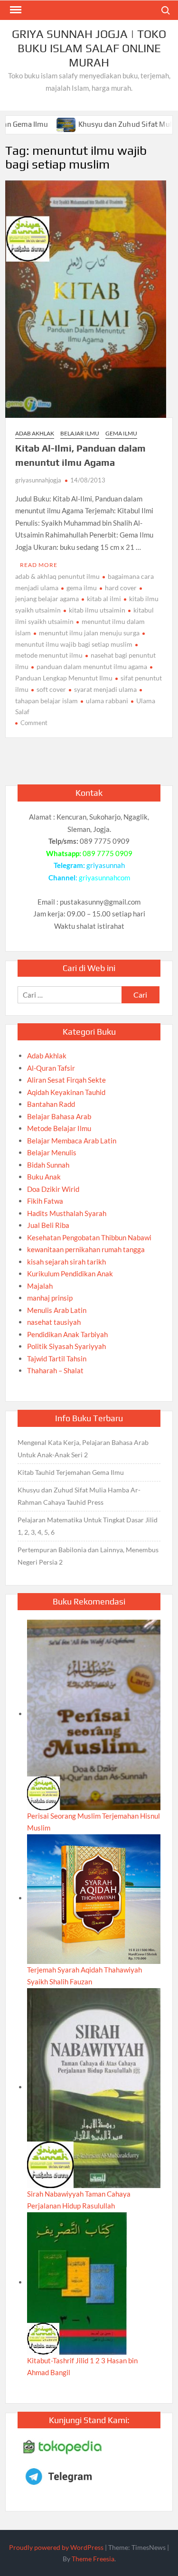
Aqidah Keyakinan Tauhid (66, 1092)
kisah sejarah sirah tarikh (66, 1262)
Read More (39, 565)
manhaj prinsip (50, 1298)
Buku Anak (44, 1177)
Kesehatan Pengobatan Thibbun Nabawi (89, 1237)
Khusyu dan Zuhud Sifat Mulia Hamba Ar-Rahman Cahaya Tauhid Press (79, 1496)
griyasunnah (106, 865)
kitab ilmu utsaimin (97, 610)
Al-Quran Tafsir (51, 1068)
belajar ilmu (80, 433)
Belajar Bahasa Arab (59, 1116)
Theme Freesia (93, 2559)
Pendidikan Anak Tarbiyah (67, 1334)
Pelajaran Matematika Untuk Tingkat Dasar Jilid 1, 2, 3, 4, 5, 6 (88, 1526)
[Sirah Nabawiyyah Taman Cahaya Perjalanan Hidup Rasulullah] (94, 2087)
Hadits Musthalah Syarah (67, 1213)
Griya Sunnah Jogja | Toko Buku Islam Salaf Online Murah (89, 48)
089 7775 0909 (108, 853)
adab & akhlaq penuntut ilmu (57, 576)
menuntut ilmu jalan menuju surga (89, 633)
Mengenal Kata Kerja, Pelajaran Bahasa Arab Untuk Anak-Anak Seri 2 (83, 1448)
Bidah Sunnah (48, 1165)
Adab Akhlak (35, 433)
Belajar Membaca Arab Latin (72, 1141)
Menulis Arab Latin (57, 1310)
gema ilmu (82, 588)
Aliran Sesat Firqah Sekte (66, 1080)
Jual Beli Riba (48, 1225)
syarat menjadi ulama (105, 689)
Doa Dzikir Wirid (53, 1189)
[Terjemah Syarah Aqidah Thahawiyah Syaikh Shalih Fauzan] (94, 1898)
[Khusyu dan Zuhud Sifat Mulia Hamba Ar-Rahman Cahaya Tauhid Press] (36, 124)
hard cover (121, 588)
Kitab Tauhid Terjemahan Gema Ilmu (71, 1472)
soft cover (51, 689)
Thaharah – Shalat (55, 1370)
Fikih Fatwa (45, 1201)
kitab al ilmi (104, 599)
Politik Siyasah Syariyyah (66, 1346)
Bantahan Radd (51, 1104)
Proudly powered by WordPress (56, 2547)
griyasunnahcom (104, 878)
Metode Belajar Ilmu (59, 1128)
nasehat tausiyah (54, 1322)
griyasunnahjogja (38, 480)
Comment (34, 723)
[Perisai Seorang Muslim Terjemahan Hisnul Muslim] (94, 1714)
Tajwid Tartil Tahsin (57, 1359)
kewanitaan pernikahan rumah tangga (86, 1249)
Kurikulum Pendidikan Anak (70, 1274)
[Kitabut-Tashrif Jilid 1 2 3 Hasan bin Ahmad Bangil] (77, 2282)
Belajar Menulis (52, 1152)
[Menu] (15, 10)
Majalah (40, 1286)
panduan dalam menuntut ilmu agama (92, 666)
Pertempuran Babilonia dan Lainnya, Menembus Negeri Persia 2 (88, 1556)
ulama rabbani (107, 701)
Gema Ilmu (121, 433)
